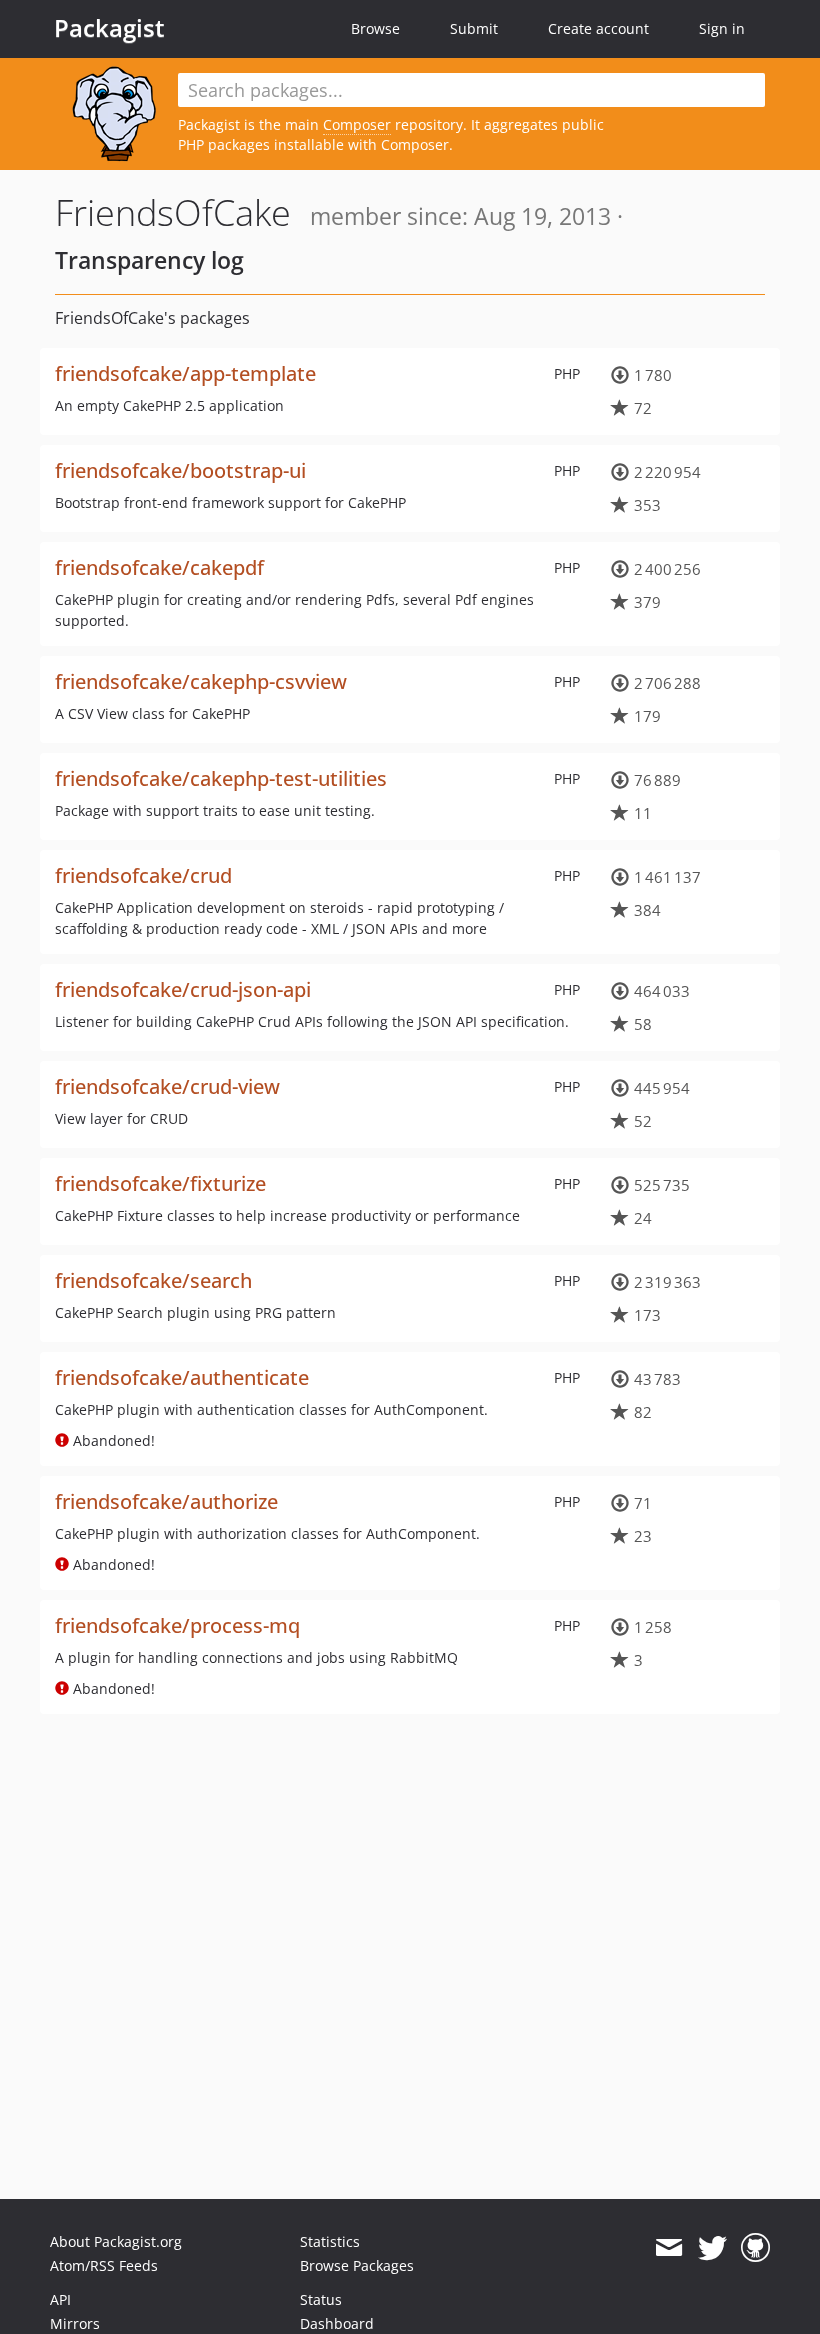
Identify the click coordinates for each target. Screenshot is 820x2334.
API (60, 2299)
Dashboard (337, 2323)
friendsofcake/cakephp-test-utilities (221, 778)
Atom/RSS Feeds (104, 2265)
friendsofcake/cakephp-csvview (201, 681)
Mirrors (75, 2323)
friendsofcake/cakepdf (159, 567)
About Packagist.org (116, 2241)
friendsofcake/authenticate (182, 1377)
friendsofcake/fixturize (160, 1183)
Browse (375, 28)
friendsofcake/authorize (166, 1501)
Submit (474, 28)
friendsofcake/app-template (185, 373)
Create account (598, 28)
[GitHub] (755, 2248)
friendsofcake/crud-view (167, 1086)
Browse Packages (357, 2265)
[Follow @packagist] (712, 2248)
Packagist (109, 28)
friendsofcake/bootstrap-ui (180, 470)
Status (321, 2299)
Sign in (722, 28)
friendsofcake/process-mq (177, 1625)
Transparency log (149, 260)
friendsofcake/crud (143, 875)
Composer (357, 124)
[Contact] (668, 2248)
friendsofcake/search (153, 1280)
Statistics (330, 2241)
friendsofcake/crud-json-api (183, 989)
